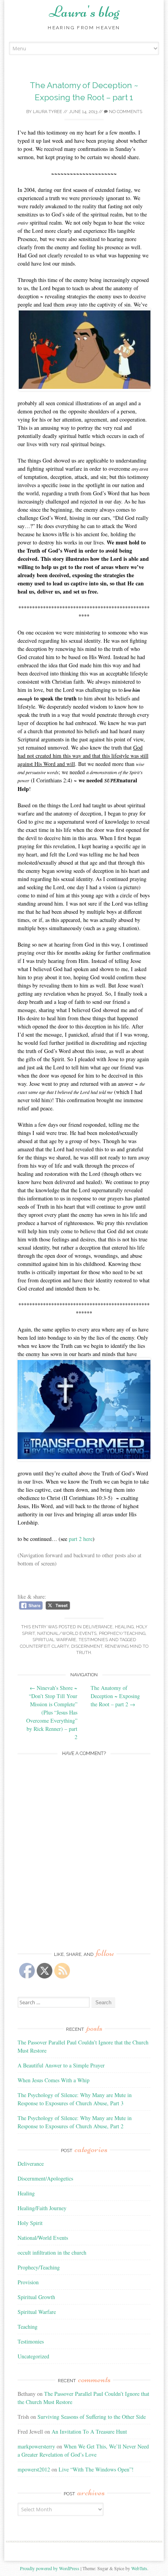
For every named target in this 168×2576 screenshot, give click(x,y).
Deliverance (98, 1627)
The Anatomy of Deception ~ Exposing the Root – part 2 (115, 1696)
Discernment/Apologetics (45, 2178)
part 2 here (81, 1539)
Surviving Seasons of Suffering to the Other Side (92, 2417)
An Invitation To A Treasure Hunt (89, 2432)
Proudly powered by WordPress (50, 2568)
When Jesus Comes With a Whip (54, 2080)
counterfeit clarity (44, 1646)
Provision (28, 2282)
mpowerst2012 (34, 2469)
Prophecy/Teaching (122, 1634)
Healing (124, 1627)
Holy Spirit (30, 2223)
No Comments (125, 112)
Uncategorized (33, 2356)
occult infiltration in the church (52, 2252)
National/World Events (67, 1634)
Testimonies (93, 1640)
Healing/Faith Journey (42, 2208)
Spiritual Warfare (54, 1640)
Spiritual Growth (36, 2297)
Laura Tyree (47, 112)
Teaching (28, 2327)
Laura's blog (84, 12)
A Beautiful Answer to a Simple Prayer (61, 2065)
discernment (87, 1646)
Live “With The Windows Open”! (96, 2469)
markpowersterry (36, 2446)
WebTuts (139, 2568)
